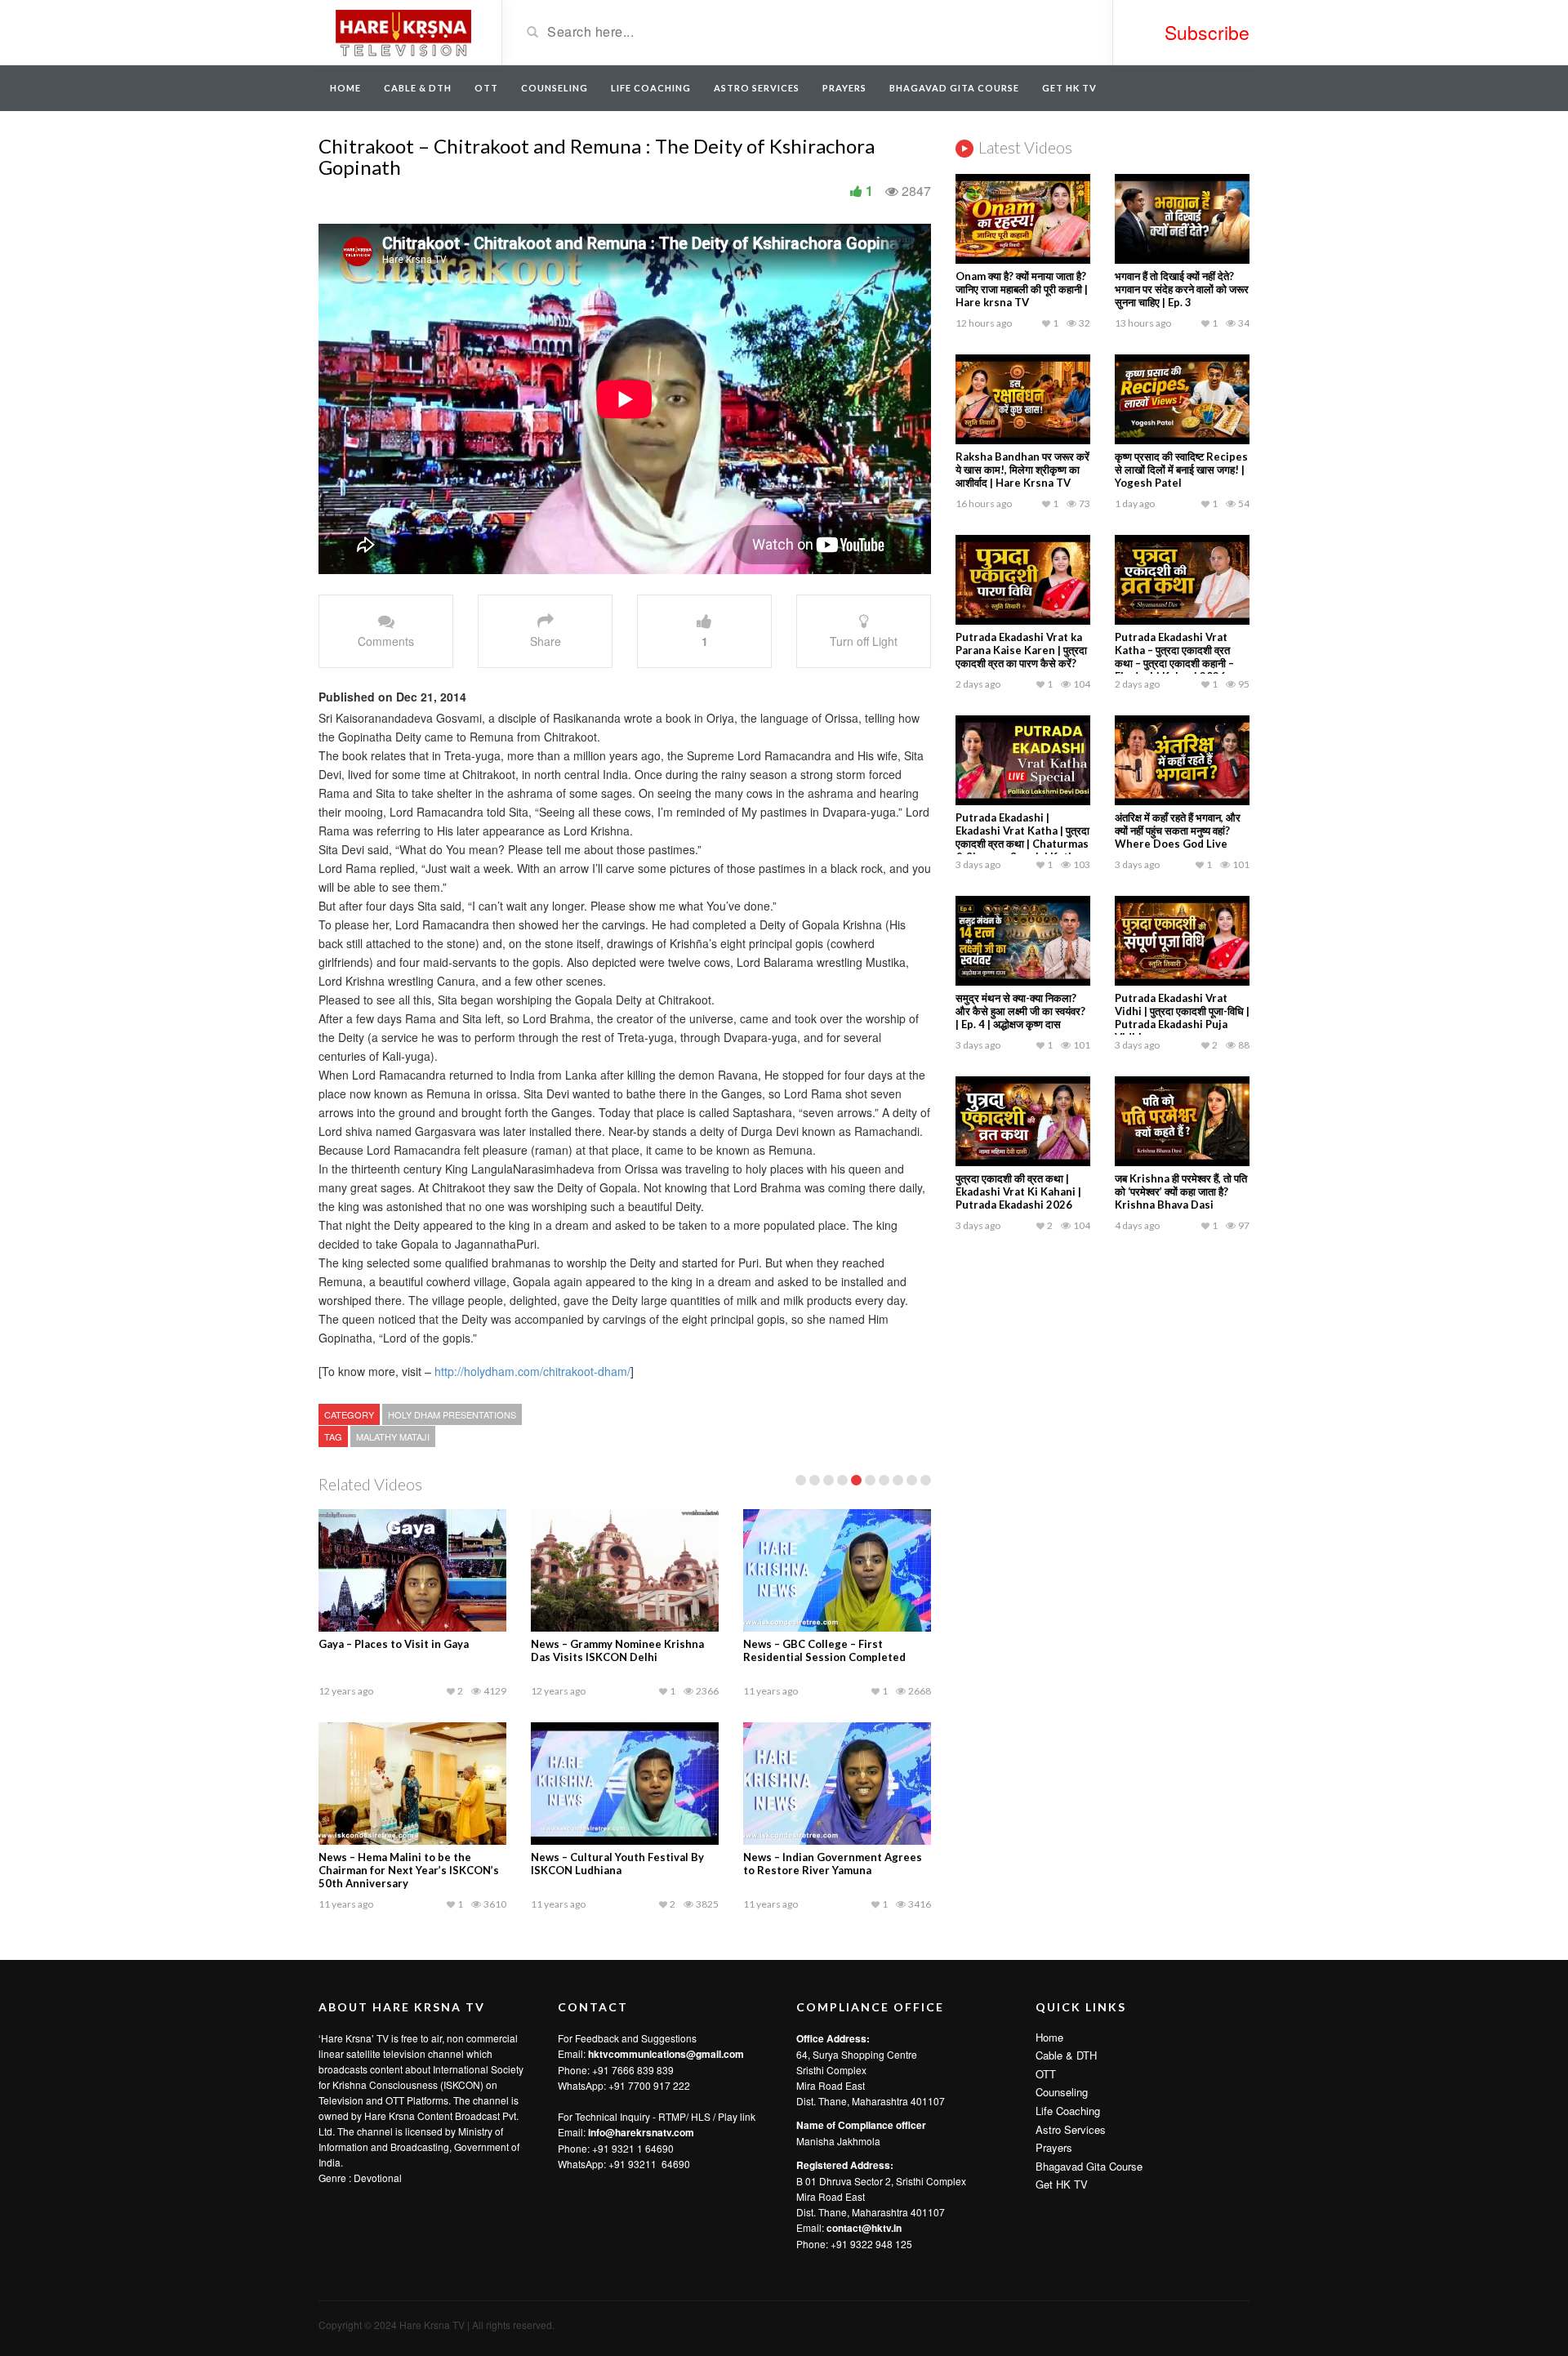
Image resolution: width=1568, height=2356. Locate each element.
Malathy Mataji (393, 1436)
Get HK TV (1069, 88)
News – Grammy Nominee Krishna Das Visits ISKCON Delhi (617, 1650)
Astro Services (757, 88)
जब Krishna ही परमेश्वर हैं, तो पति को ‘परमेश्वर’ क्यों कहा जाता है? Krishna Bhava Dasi (1181, 1191)
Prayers (844, 88)
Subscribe (1207, 32)
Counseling (555, 88)
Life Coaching (651, 88)
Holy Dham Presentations (452, 1414)
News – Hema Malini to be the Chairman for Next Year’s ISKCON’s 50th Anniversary (409, 1870)
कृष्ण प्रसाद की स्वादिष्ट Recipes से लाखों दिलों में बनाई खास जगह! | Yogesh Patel (1181, 470)
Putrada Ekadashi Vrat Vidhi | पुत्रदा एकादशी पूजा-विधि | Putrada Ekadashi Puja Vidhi (1182, 1018)
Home (345, 88)
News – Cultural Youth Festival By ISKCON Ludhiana (617, 1864)
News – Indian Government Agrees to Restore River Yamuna (833, 1864)
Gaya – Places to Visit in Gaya (394, 1644)
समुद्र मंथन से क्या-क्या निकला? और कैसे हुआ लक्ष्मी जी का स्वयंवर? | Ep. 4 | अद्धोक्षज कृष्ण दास (1020, 1011)
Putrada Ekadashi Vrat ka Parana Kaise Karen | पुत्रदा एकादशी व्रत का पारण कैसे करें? (1021, 650)
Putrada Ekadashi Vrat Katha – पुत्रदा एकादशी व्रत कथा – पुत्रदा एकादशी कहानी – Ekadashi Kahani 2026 (1174, 657)
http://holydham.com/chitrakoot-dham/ (531, 1371)
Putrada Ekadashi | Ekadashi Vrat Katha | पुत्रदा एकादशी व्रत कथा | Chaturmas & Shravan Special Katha (1022, 837)
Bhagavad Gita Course (954, 88)
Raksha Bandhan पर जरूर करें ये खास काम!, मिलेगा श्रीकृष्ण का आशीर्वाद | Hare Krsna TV (1022, 470)
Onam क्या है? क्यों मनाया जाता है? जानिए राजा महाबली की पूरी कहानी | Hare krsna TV (1022, 289)
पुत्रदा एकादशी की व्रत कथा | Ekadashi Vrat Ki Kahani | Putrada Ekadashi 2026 (1018, 1191)
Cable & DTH (418, 88)
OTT (486, 88)
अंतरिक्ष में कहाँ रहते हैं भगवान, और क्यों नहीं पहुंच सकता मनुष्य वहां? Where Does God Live (1178, 831)
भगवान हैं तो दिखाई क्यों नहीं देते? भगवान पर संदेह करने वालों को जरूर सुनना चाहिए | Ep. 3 (1182, 289)
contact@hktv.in (864, 2228)
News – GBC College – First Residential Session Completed (824, 1650)
